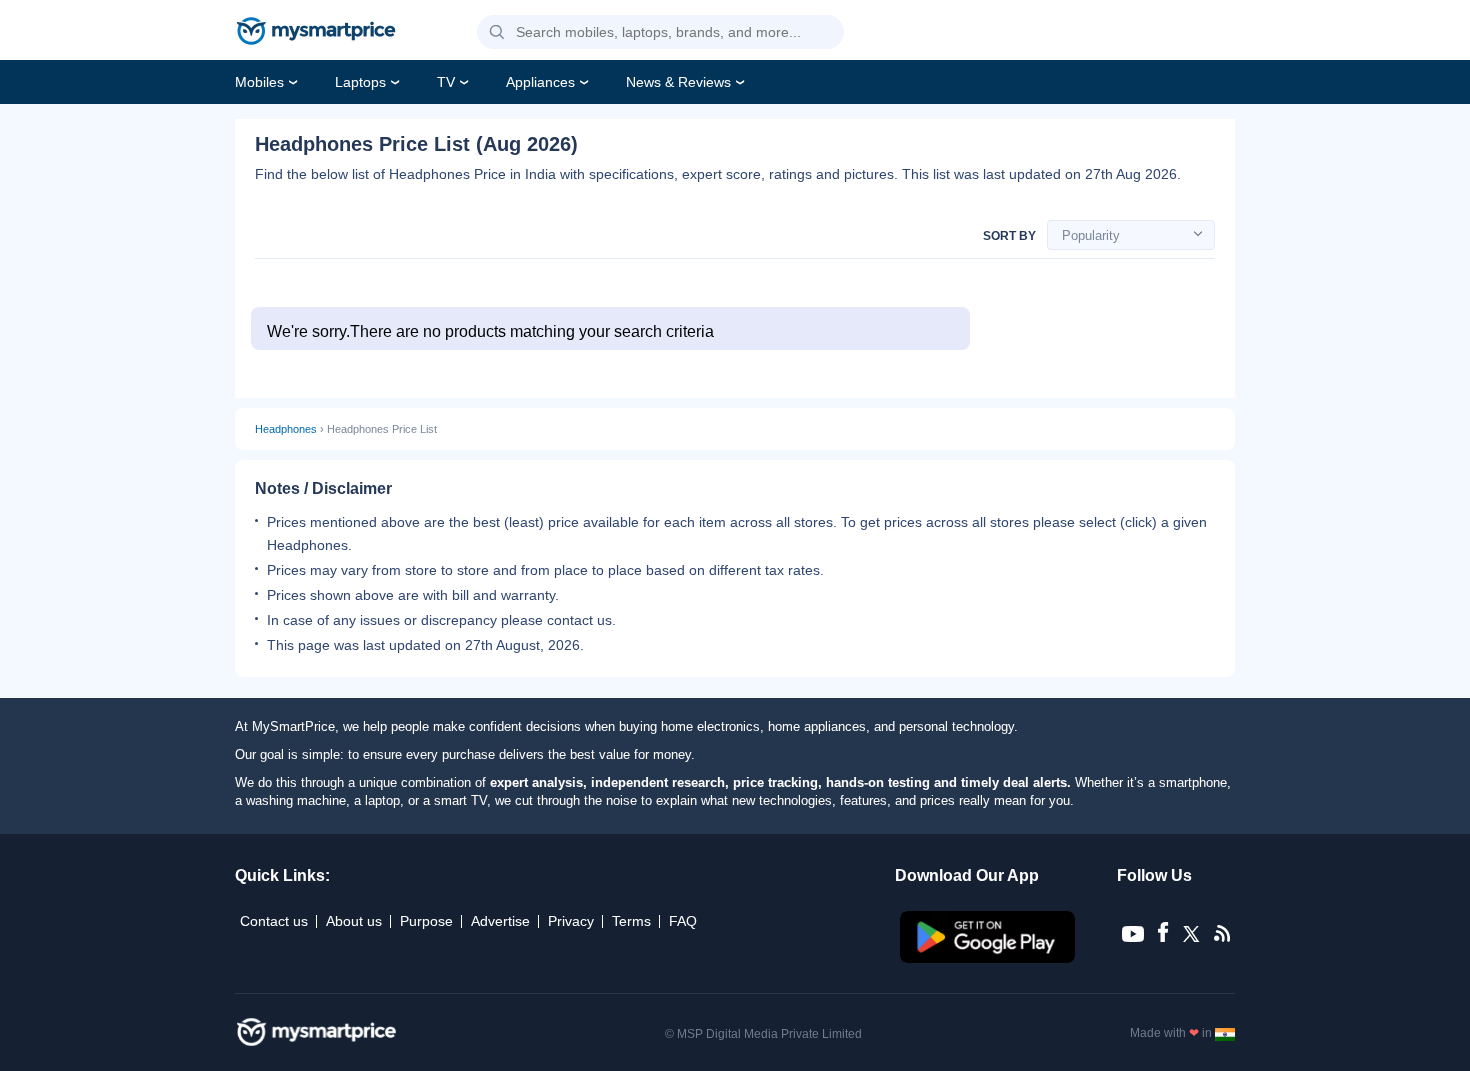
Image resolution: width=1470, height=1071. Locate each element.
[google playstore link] (989, 958)
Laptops (360, 82)
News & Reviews (678, 82)
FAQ (683, 921)
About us (354, 921)
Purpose (426, 921)
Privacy (571, 921)
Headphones (286, 429)
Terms (631, 921)
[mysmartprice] (316, 33)
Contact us (274, 921)
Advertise (500, 921)
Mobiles (259, 82)
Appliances (540, 82)
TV (446, 82)
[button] (497, 33)
